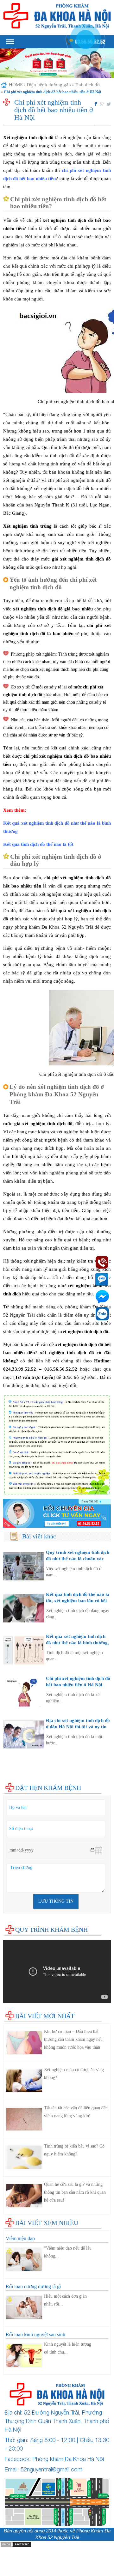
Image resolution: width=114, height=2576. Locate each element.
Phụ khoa (13, 1761)
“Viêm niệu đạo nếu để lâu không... (68, 2252)
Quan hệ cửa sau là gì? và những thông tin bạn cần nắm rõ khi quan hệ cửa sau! (75, 2192)
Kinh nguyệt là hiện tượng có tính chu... (68, 2348)
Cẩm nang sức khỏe (23, 1774)
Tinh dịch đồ (87, 85)
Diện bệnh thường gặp (49, 85)
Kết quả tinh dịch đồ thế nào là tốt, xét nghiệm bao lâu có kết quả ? (78, 1600)
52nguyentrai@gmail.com (51, 2469)
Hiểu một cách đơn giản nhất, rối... (65, 2300)
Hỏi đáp (11, 1780)
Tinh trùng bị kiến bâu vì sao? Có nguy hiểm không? (74, 2150)
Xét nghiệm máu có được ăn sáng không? (74, 2074)
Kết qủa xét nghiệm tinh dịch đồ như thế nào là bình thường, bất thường (77, 1643)
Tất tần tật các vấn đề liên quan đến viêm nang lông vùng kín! (76, 2112)
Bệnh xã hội (15, 1767)
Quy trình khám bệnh (51, 1930)
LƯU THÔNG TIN (56, 1901)
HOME (16, 85)
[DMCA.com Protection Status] (16, 2544)
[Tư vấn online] (57, 1513)
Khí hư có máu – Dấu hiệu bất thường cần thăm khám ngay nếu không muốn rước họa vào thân (73, 2039)
